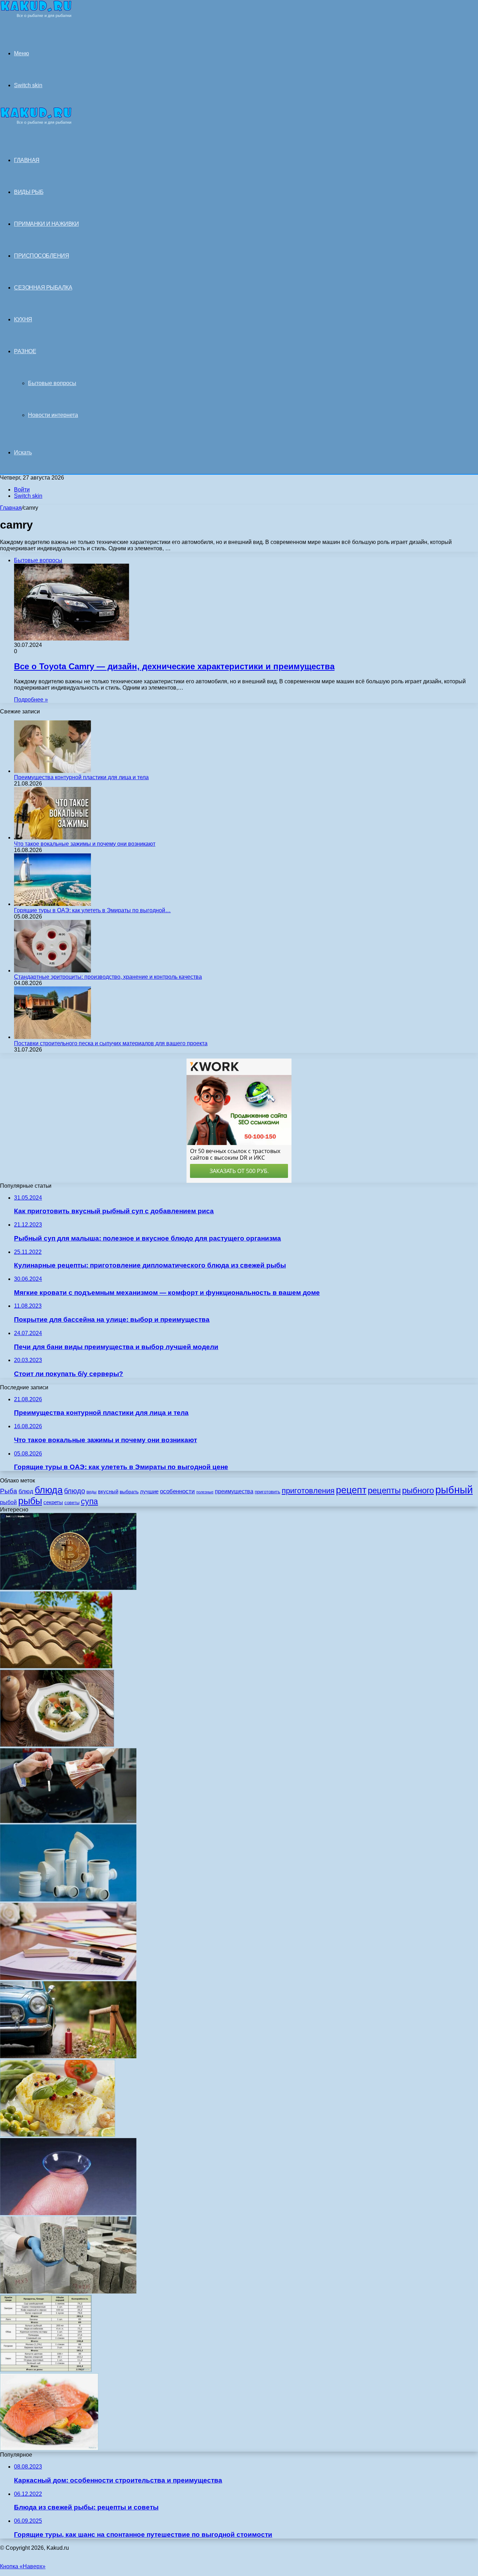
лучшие (149, 1491)
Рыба (9, 1491)
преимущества (234, 1491)
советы (72, 1503)
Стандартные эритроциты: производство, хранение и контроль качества (108, 977)
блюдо (75, 1491)
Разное (25, 351)
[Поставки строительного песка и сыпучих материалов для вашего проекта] (52, 1037)
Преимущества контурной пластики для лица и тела (81, 777)
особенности (177, 1491)
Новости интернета (53, 415)
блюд (26, 1491)
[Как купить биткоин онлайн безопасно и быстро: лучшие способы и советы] (68, 1588)
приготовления (308, 1491)
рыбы (30, 1501)
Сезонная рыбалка (43, 288)
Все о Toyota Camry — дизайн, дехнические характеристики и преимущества (174, 666)
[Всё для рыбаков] (36, 16)
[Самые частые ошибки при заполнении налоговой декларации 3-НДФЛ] (68, 1978)
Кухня (23, 319)
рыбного (418, 1491)
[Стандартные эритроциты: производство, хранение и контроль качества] (52, 971)
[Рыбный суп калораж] (46, 2370)
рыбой (8, 1502)
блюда (49, 1490)
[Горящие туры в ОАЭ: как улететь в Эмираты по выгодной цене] (52, 904)
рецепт (351, 1490)
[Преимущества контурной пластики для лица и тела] (52, 771)
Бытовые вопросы (52, 383)
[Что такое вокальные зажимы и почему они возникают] (52, 837)
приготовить (268, 1492)
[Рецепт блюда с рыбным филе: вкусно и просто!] (58, 2135)
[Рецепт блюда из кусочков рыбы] (49, 2448)
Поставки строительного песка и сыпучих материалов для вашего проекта (111, 1043)
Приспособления (41, 256)
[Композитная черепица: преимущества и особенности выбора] (56, 1666)
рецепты (384, 1490)
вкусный (108, 1491)
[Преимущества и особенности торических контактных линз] (68, 2213)
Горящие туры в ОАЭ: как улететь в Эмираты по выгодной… (92, 910)
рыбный (454, 1490)
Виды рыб (29, 192)
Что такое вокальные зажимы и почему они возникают (85, 844)
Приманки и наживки (46, 224)
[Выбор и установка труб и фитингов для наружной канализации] (68, 1900)
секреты (53, 1502)
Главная (11, 508)
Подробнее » (31, 700)
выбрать (129, 1492)
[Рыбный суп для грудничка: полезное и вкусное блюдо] (57, 1745)
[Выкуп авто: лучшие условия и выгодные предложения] (68, 1821)
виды (92, 1492)
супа (89, 1501)
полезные (205, 1492)
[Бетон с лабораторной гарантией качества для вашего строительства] (68, 2292)
